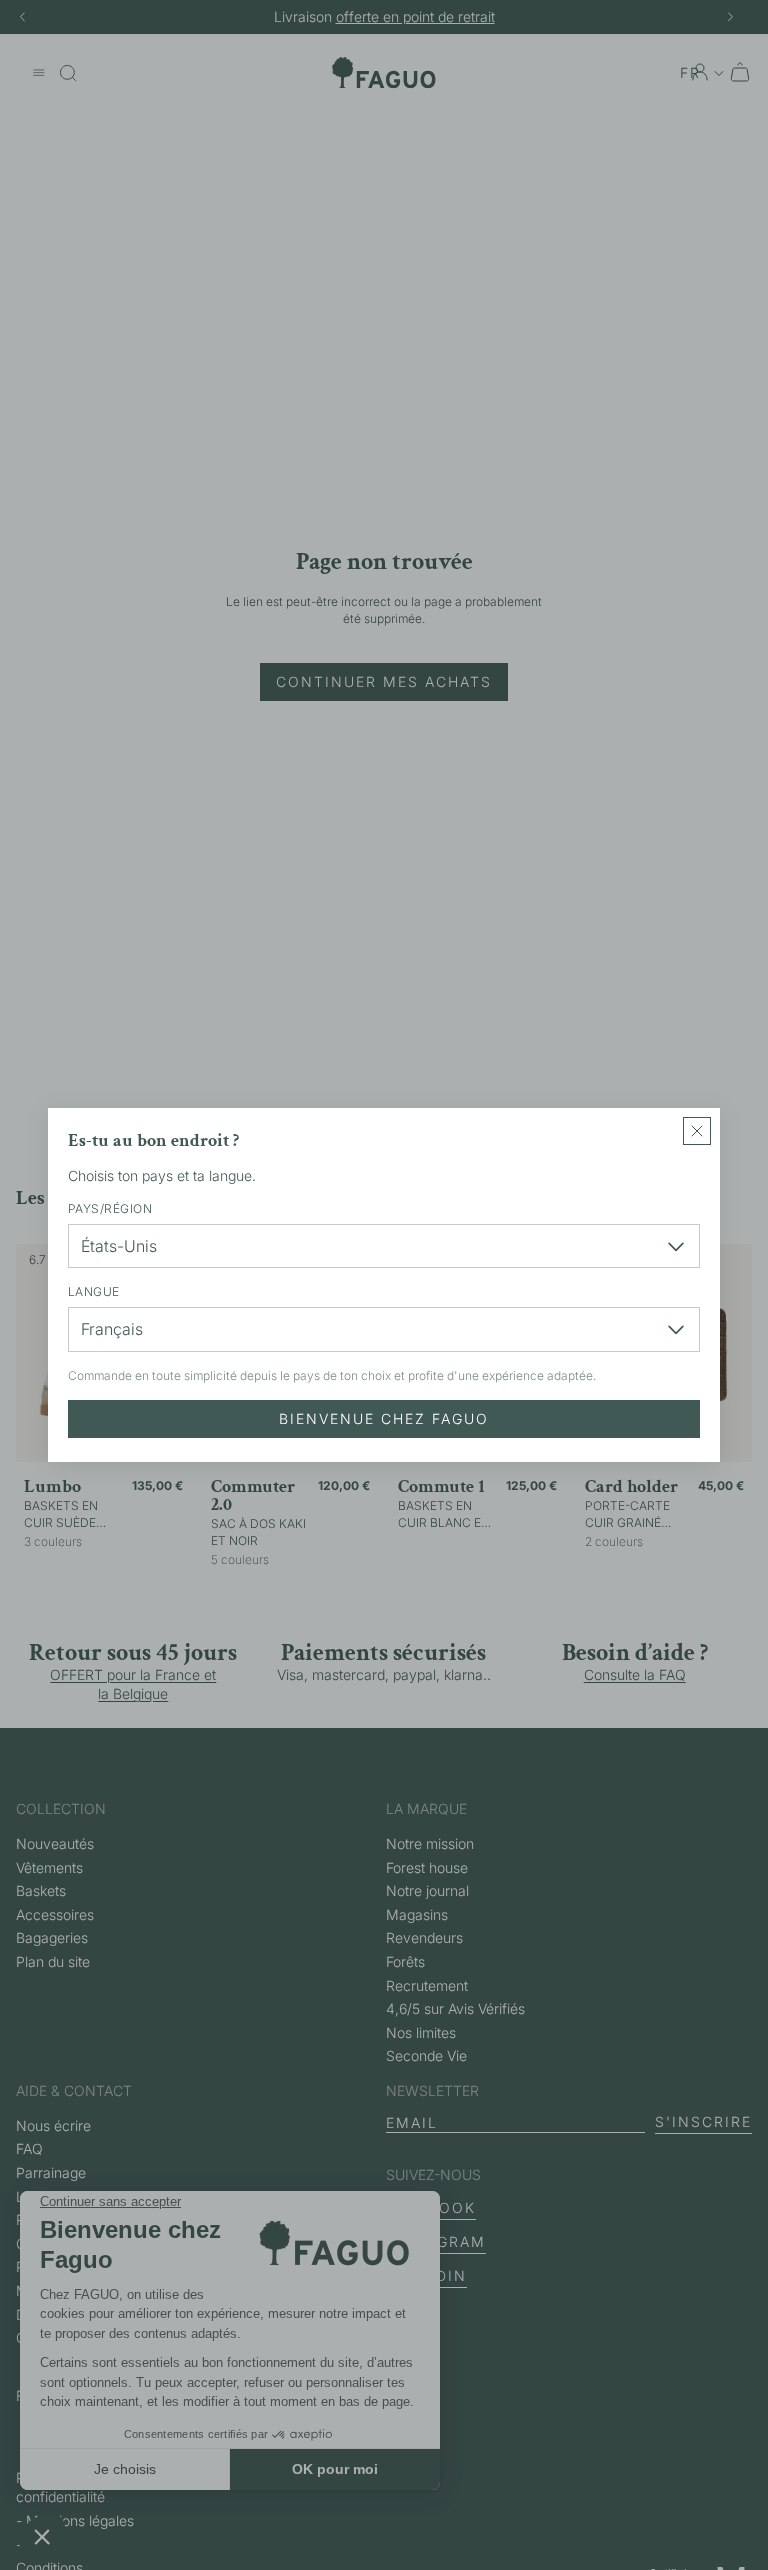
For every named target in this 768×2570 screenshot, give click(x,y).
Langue (94, 1291)
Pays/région (110, 1208)
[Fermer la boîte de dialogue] (697, 1131)
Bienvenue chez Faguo (384, 1418)
